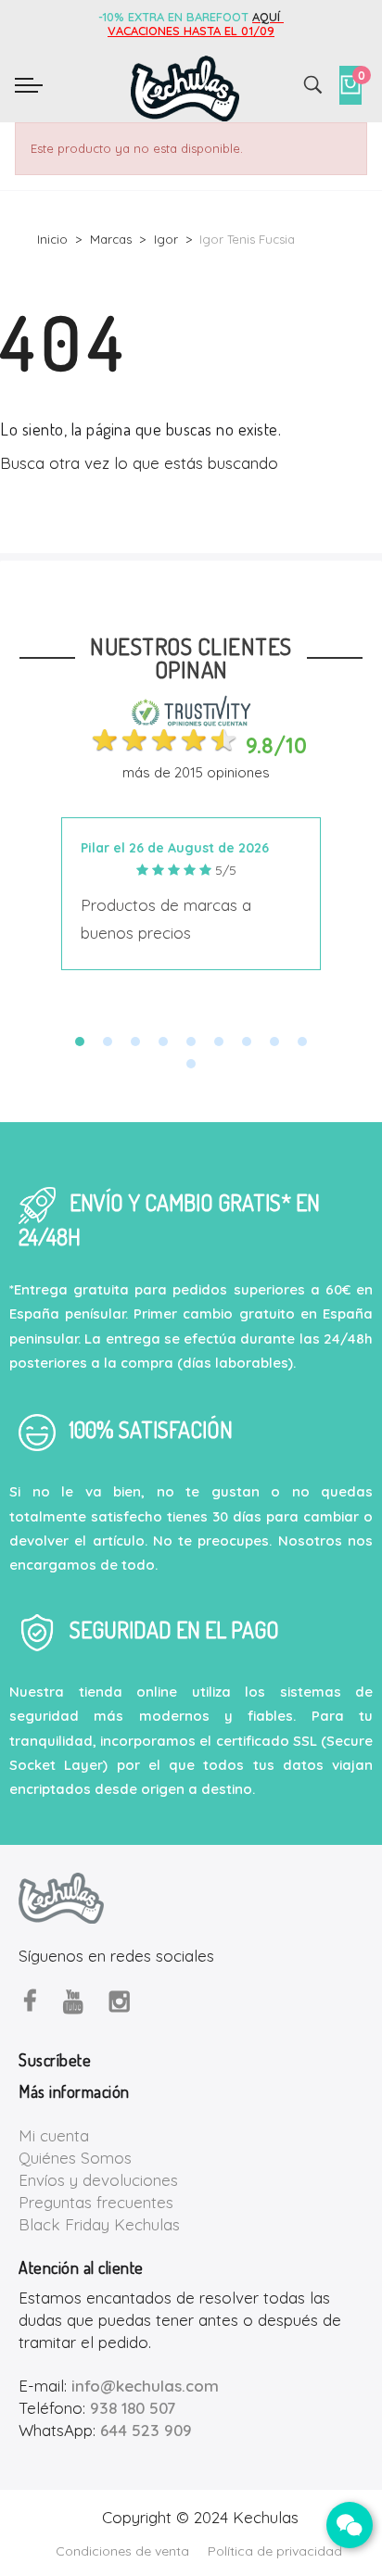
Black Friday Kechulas (99, 2224)
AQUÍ (268, 17)
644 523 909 (146, 2430)
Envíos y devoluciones (98, 2180)
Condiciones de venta (122, 2551)
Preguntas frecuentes (96, 2202)
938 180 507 (133, 2408)
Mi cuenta (54, 2135)
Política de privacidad (275, 2551)
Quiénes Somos (75, 2158)
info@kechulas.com (145, 2386)
